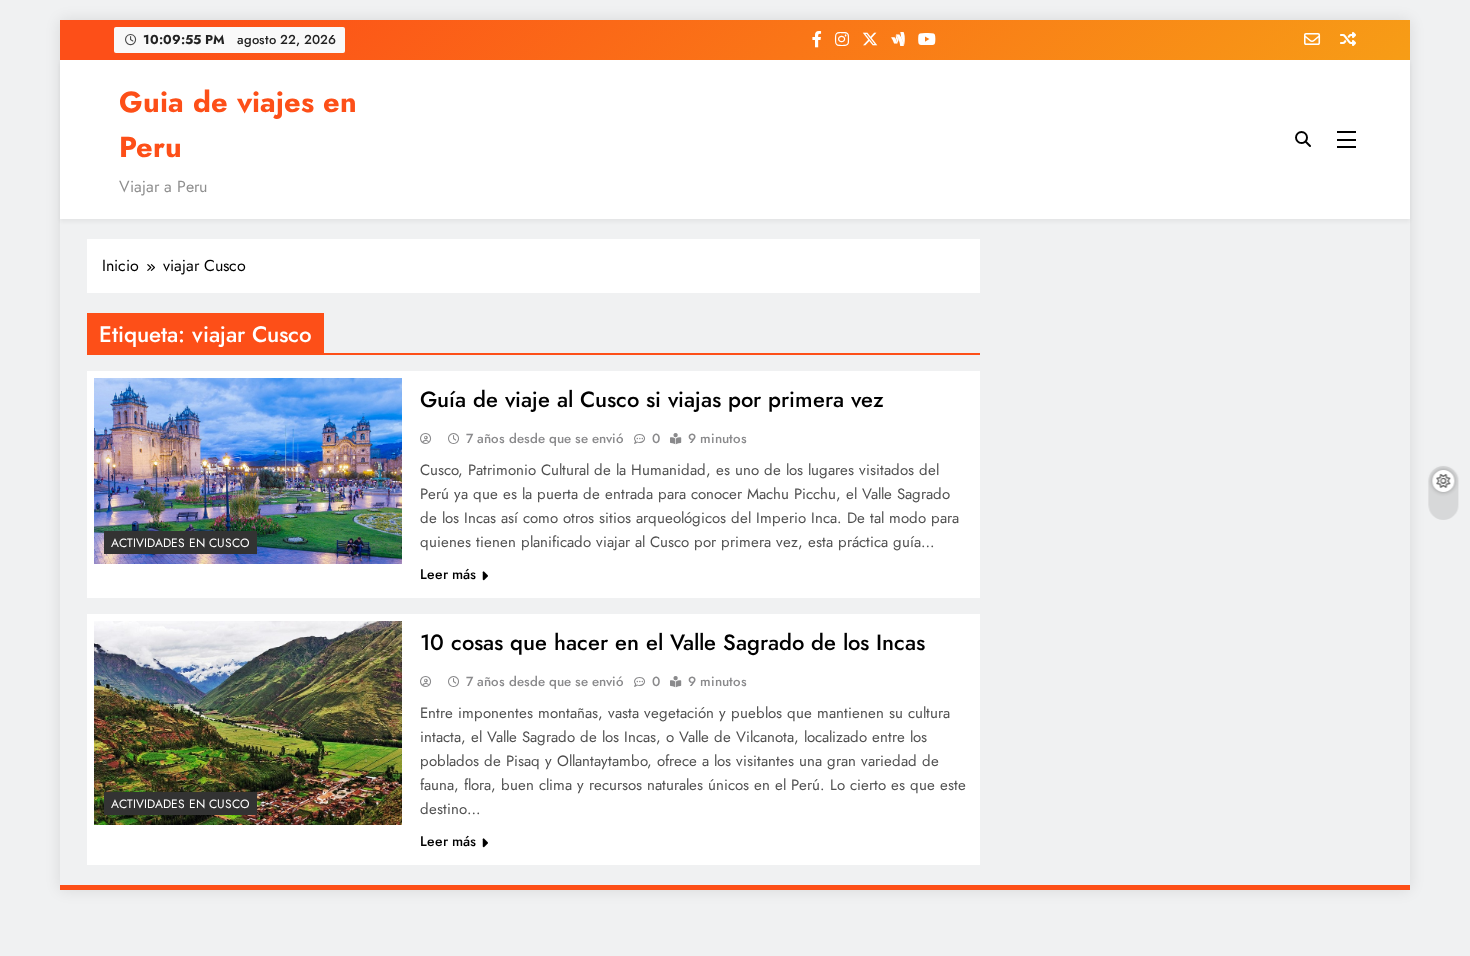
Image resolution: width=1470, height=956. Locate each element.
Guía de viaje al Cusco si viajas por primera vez (652, 399)
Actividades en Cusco (180, 543)
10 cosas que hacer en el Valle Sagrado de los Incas (672, 642)
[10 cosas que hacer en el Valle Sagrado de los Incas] (248, 723)
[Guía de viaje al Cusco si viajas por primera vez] (248, 471)
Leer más (448, 574)
